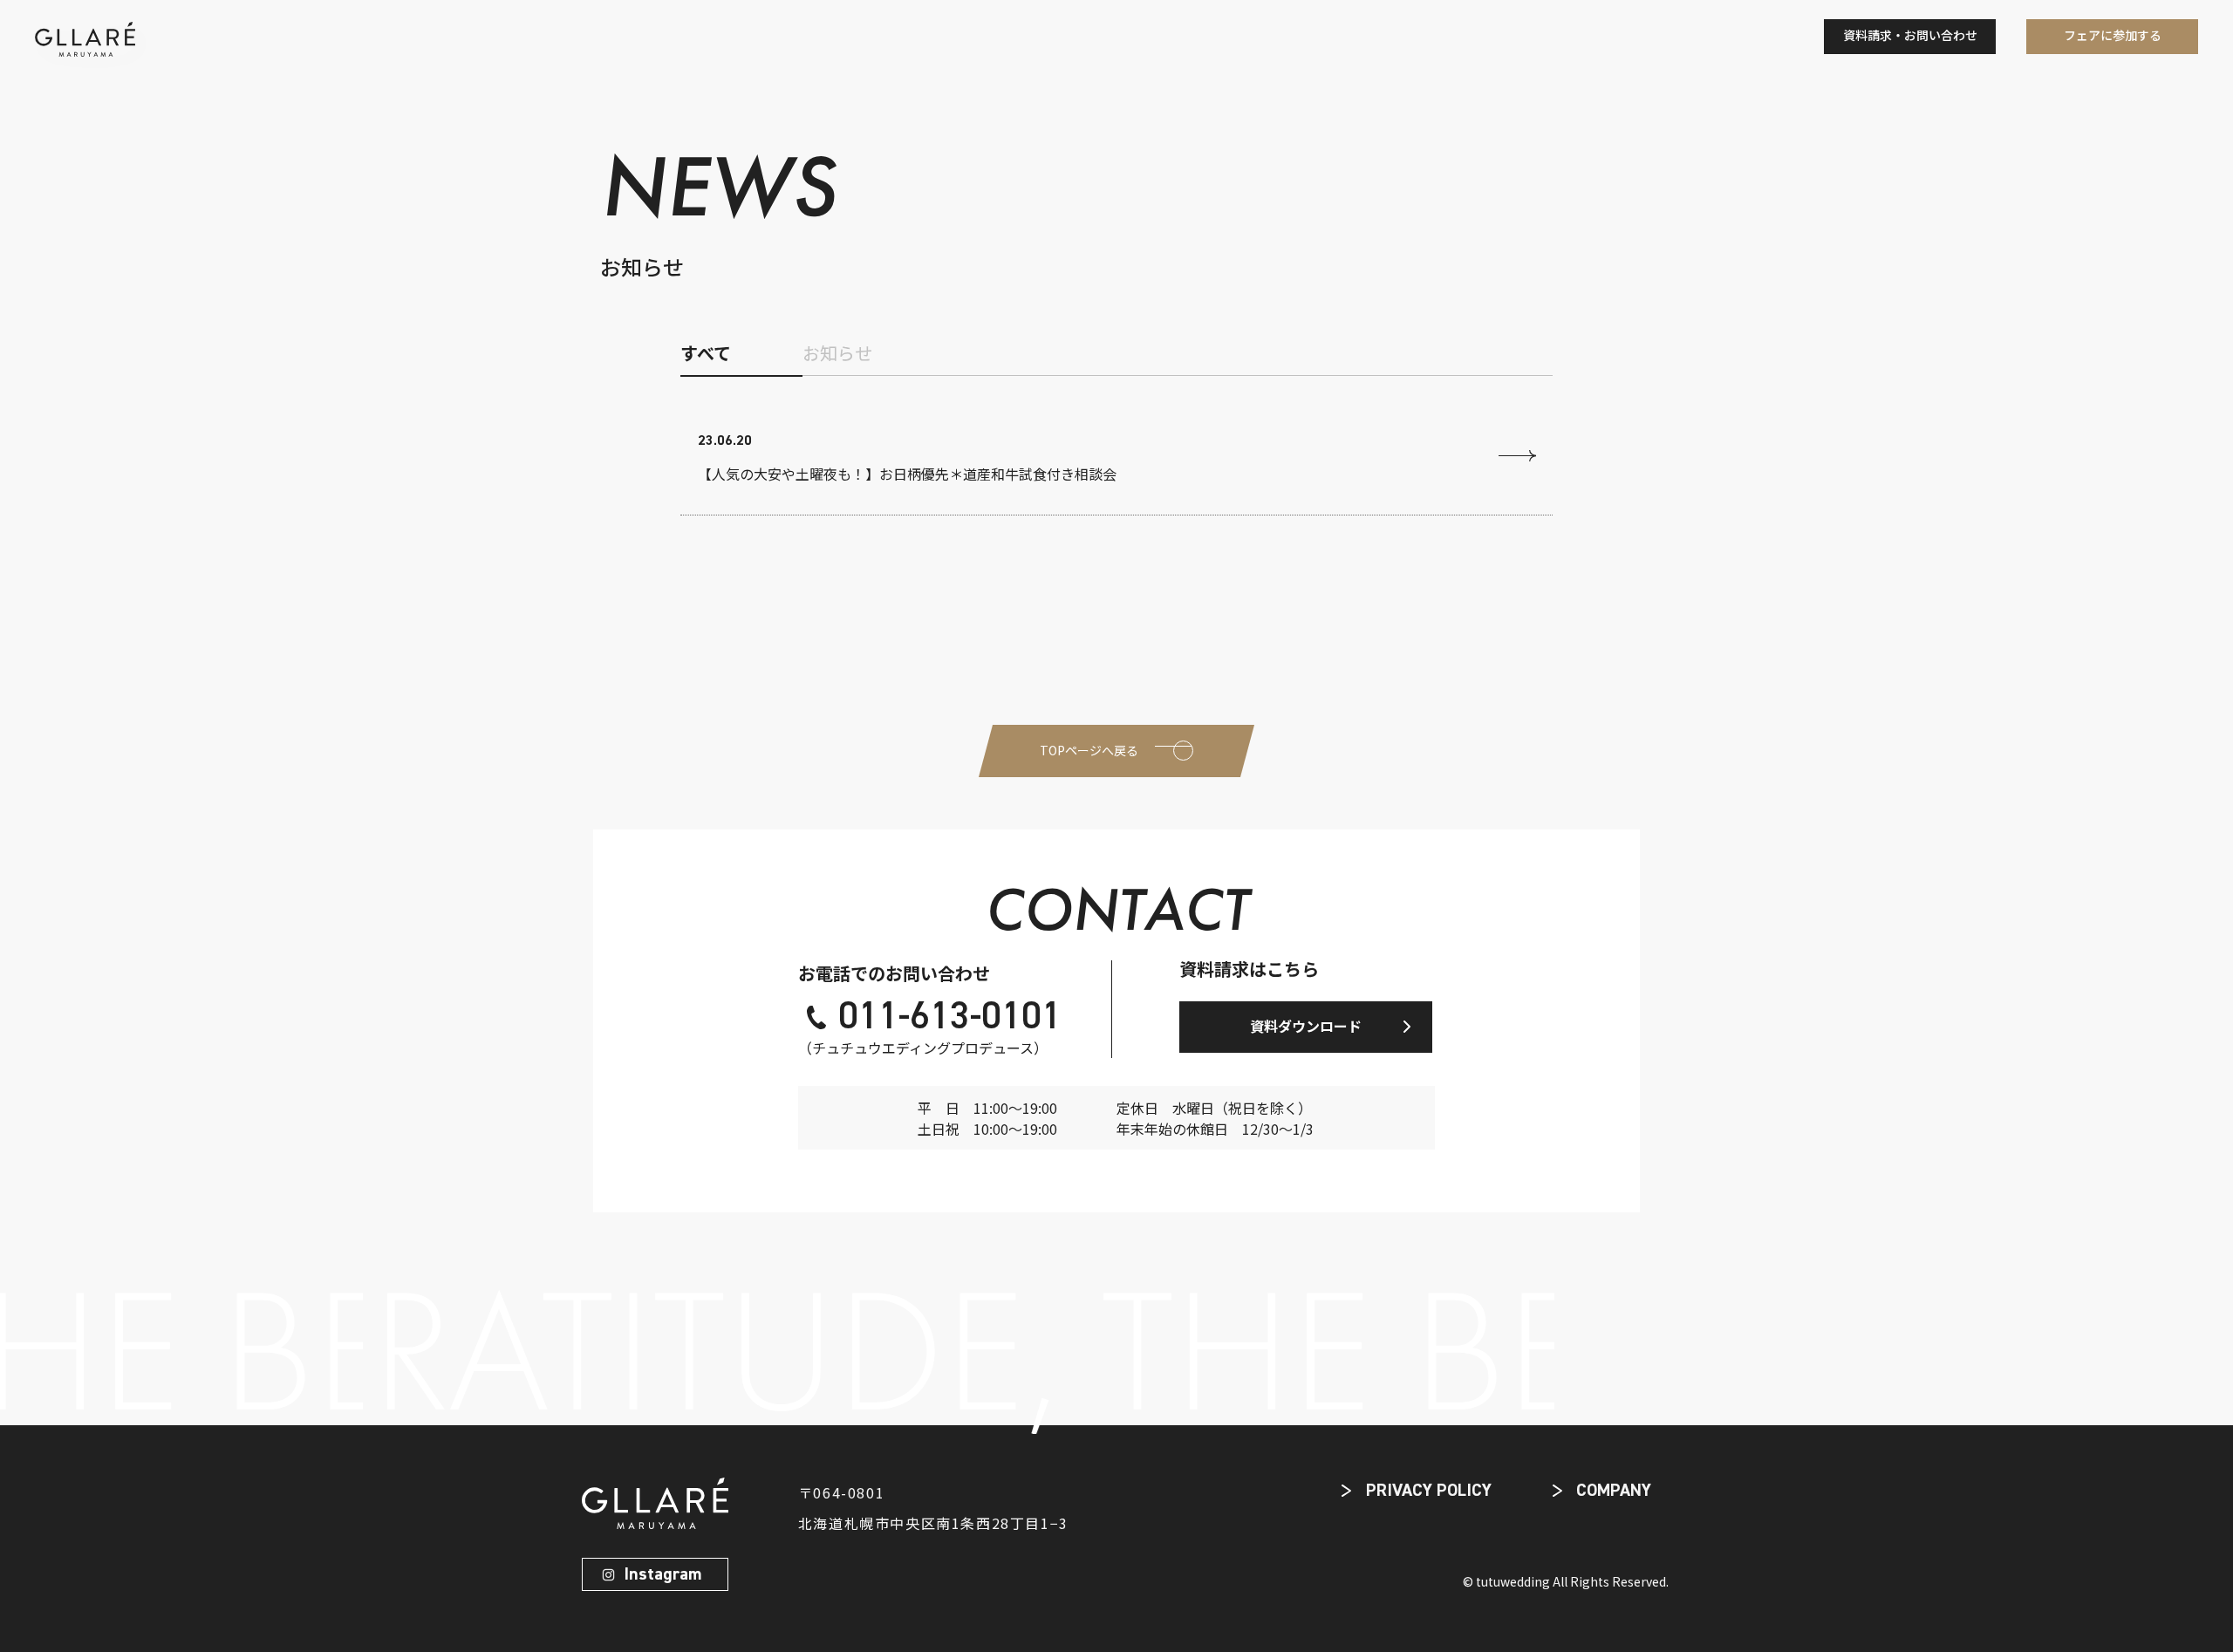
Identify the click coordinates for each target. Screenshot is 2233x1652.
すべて (706, 353)
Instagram (662, 1574)
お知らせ (837, 353)
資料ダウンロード (1306, 1026)
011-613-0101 (950, 1018)
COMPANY (1614, 1491)
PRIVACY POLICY (1429, 1491)
